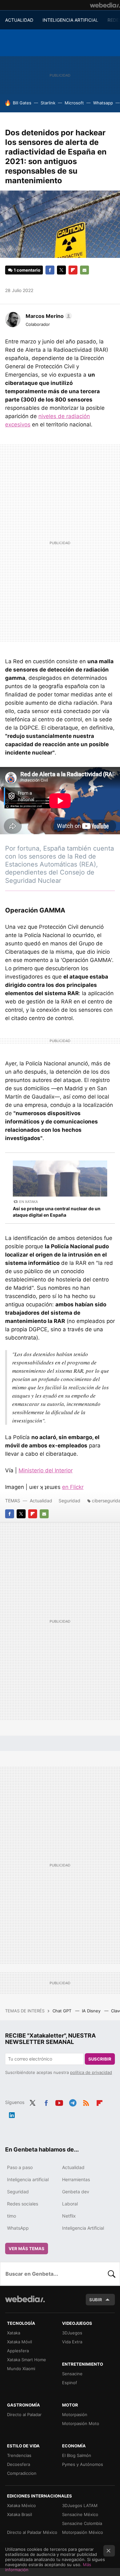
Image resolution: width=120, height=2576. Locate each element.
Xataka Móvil (20, 2342)
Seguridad (69, 1501)
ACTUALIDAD (19, 20)
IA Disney (92, 2011)
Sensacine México (80, 2514)
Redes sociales (23, 2204)
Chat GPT (63, 2011)
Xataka (14, 2333)
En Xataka (28, 1202)
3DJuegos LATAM (80, 2505)
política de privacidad (91, 2072)
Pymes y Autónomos (83, 2464)
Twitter (61, 270)
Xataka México (21, 2505)
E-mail (84, 270)
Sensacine (72, 2374)
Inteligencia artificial (28, 2179)
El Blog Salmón (77, 2455)
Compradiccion (22, 2473)
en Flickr (73, 1487)
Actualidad (41, 1501)
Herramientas (76, 2179)
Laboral (70, 2204)
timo (12, 2216)
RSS (86, 2102)
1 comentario (27, 270)
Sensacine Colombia (82, 2523)
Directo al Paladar (24, 2415)
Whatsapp (103, 103)
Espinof (70, 2383)
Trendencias (19, 2455)
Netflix (69, 2216)
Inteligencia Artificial (83, 2228)
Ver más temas (27, 2249)
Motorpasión (75, 2415)
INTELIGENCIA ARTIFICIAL (70, 20)
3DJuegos (72, 2333)
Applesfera (18, 2351)
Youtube (59, 2102)
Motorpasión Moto (81, 2423)
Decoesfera (19, 2464)
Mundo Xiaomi (21, 2369)
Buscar (112, 2274)
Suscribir (100, 2059)
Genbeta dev (76, 2192)
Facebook (50, 270)
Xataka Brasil (20, 2514)
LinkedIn (12, 2114)
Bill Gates (22, 103)
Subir (96, 2300)
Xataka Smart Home (27, 2360)
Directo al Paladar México (32, 2532)
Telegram (73, 2102)
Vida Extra (72, 2342)
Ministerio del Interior (46, 1470)
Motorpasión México (83, 2532)
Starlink (48, 103)
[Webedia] (105, 5)
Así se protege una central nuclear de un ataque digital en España (57, 1212)
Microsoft (74, 103)
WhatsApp (18, 2228)
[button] (48, 316)
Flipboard (73, 270)
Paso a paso (20, 2167)
